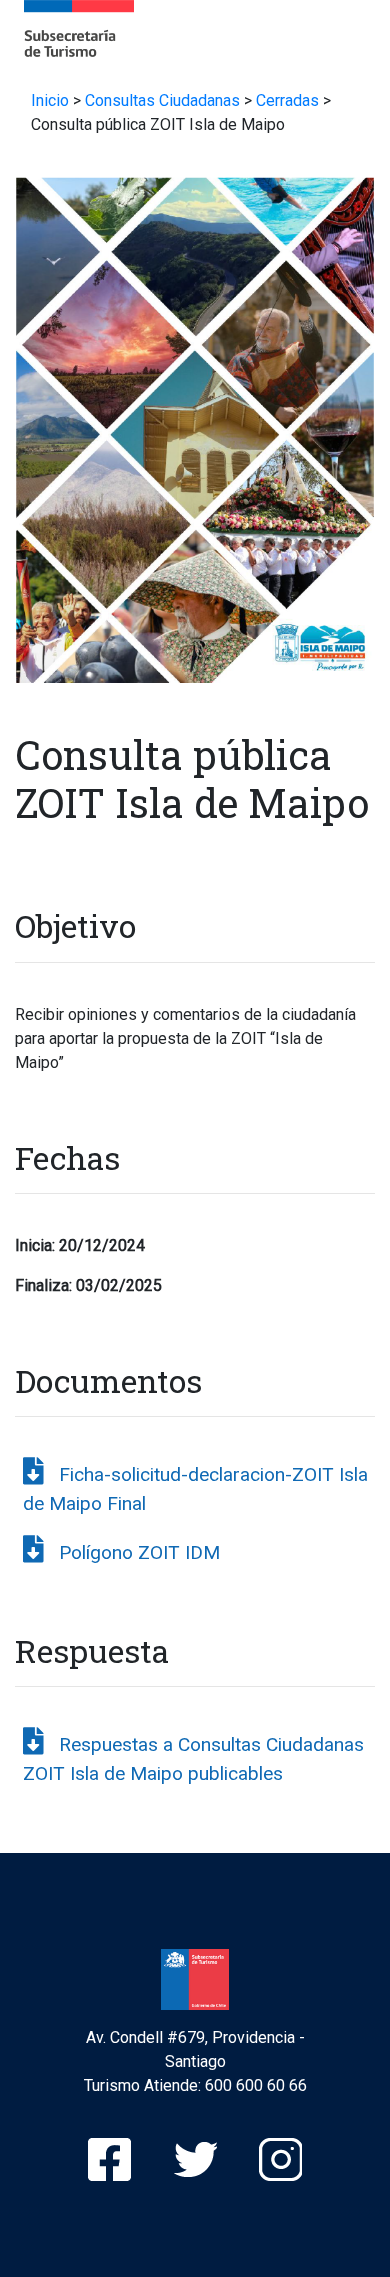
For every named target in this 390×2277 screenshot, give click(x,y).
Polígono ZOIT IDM (139, 1552)
